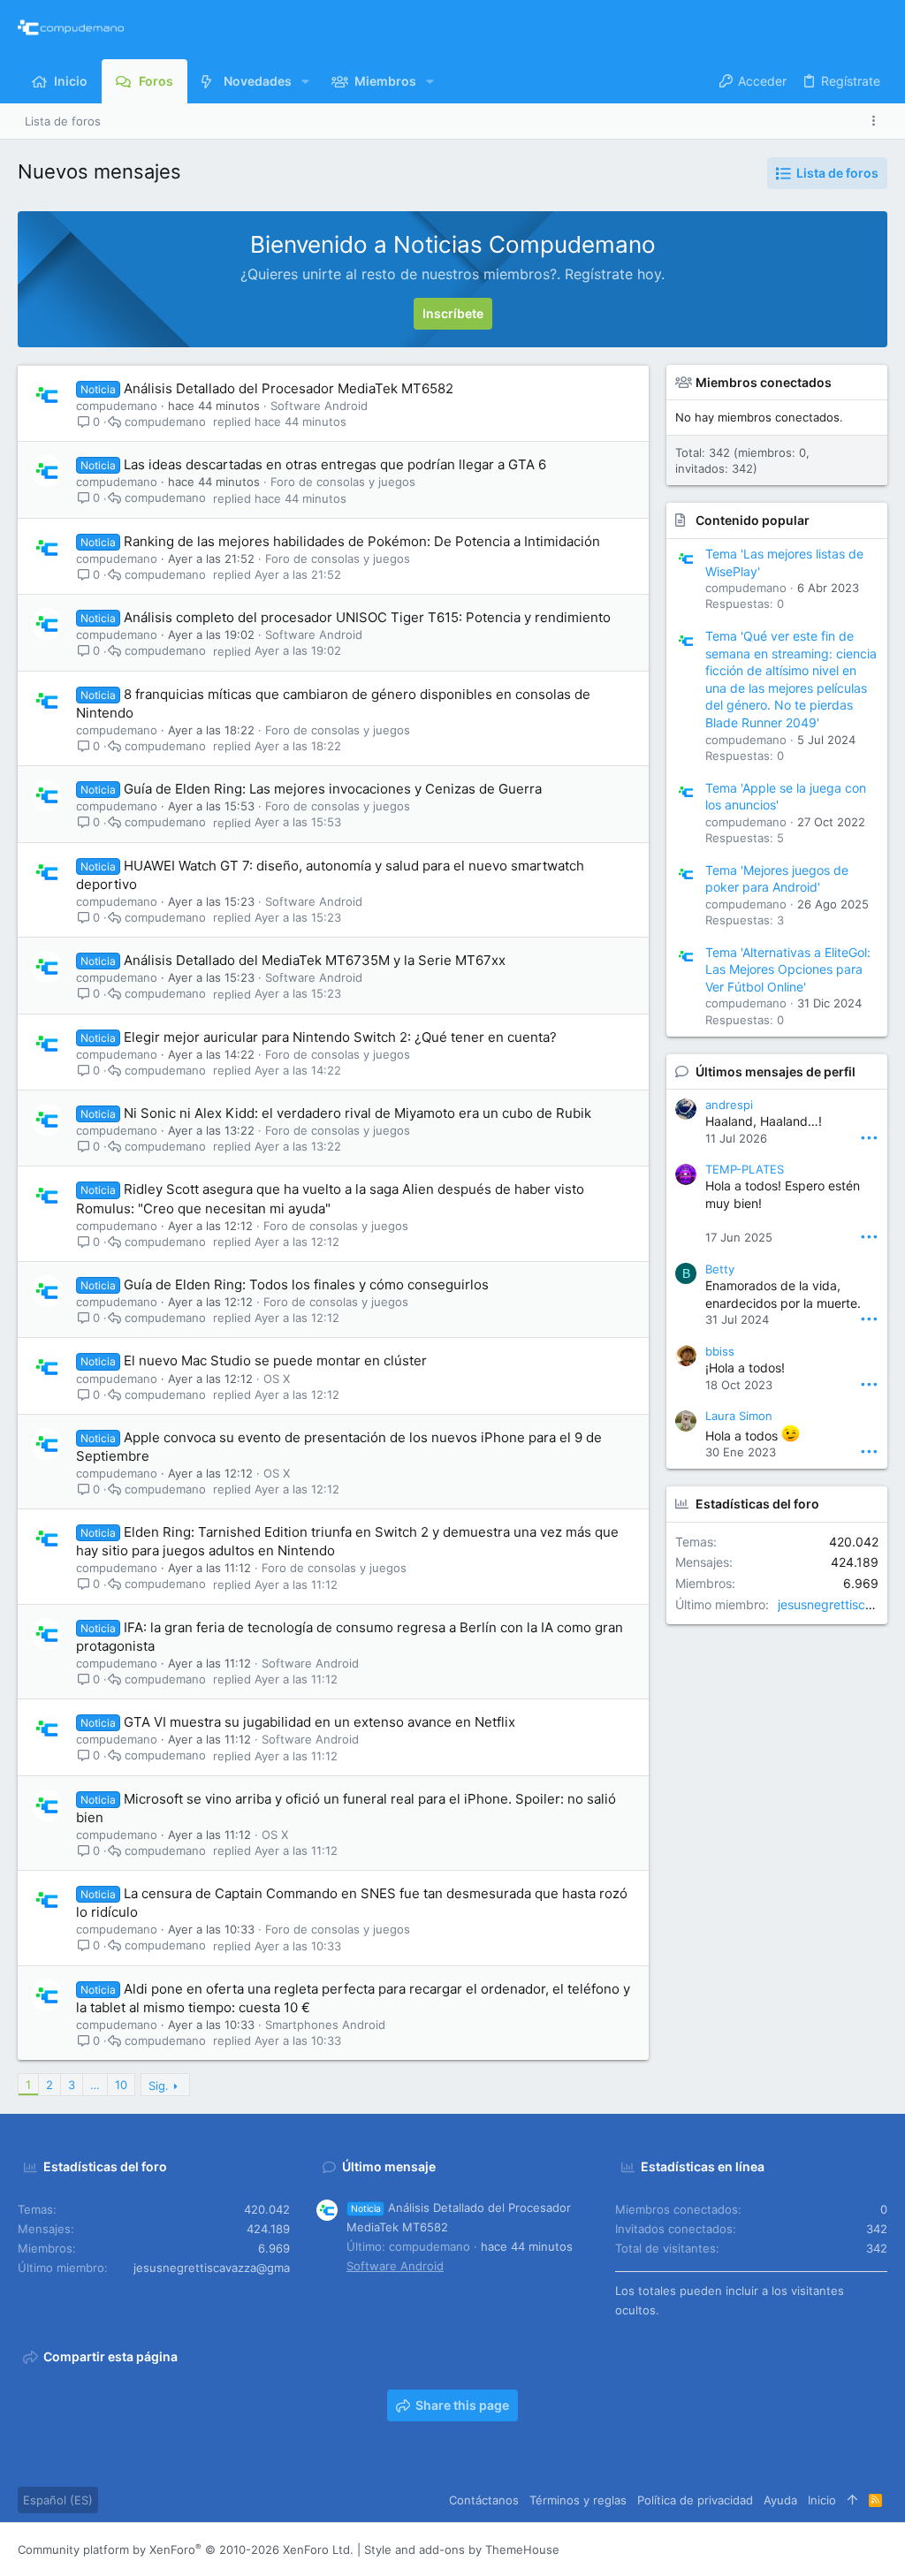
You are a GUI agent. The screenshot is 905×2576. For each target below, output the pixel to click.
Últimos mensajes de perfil (776, 1071)
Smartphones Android (325, 2025)
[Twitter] (853, 2550)
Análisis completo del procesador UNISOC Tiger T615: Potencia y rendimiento (367, 617)
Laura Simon (739, 1416)
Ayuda (780, 2500)
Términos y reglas (578, 2500)
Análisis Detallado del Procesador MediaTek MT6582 (289, 388)
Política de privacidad (695, 2500)
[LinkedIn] (826, 2550)
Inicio (822, 2500)
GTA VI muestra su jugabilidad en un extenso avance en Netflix (319, 1722)
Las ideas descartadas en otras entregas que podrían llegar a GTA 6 (335, 464)
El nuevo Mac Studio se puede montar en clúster (275, 1360)
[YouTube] (879, 2550)
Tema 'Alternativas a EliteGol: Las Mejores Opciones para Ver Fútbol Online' (788, 969)
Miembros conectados (764, 382)
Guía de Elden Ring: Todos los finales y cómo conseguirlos (306, 1284)
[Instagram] (800, 2550)
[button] (305, 81)
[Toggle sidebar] (877, 121)
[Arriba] (852, 2500)
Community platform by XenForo (186, 2549)
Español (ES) (58, 2500)
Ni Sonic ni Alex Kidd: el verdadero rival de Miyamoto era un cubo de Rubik (357, 1113)
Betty (720, 1269)
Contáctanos (484, 2500)
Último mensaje (389, 2166)
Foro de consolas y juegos (343, 482)
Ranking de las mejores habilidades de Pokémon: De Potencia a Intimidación (362, 541)
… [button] (95, 2085)
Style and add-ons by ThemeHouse (462, 2549)
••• (869, 1137)
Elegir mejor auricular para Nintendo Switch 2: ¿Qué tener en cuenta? (340, 1037)
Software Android (319, 406)
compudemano (117, 406)
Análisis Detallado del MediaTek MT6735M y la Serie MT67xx (315, 960)
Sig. (159, 2086)
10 (121, 2085)
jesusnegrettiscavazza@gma (212, 2268)
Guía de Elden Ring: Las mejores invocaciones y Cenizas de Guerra (333, 789)
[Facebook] (773, 2550)
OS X (277, 1379)
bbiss (720, 1351)
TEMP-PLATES (745, 1169)
